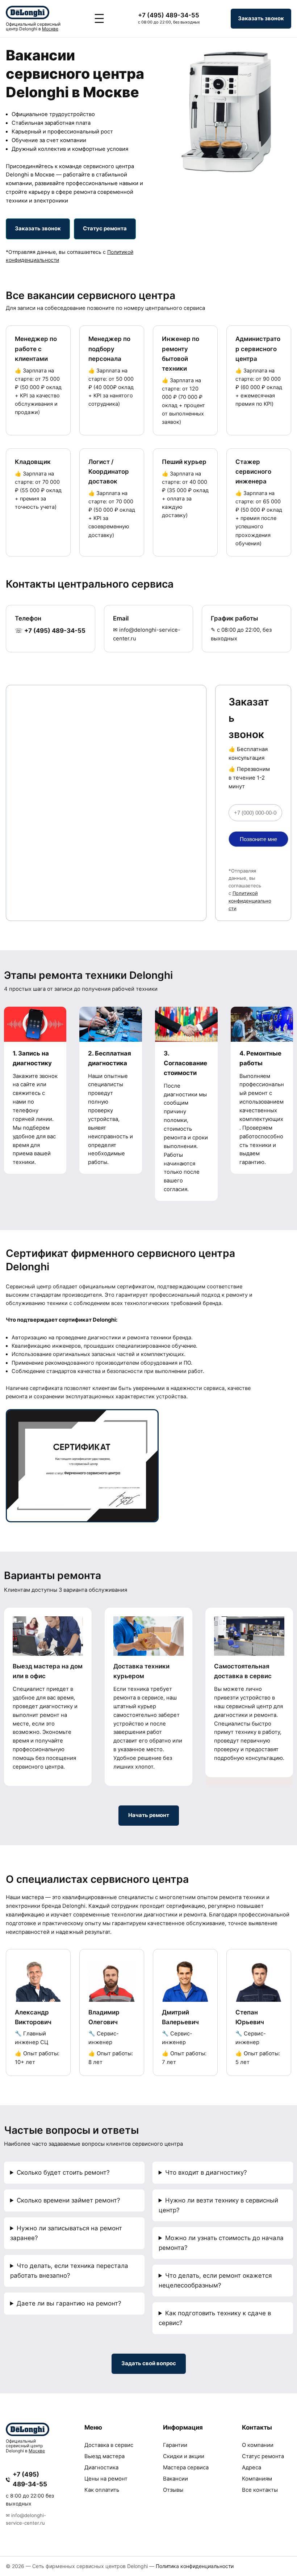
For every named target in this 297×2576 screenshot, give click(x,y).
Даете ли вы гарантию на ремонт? (69, 2303)
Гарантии (175, 2445)
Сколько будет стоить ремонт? (63, 2172)
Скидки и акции (184, 2456)
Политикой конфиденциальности (250, 901)
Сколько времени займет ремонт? (68, 2200)
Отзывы (173, 2490)
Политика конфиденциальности (195, 2566)
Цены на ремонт (106, 2479)
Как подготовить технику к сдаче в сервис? (215, 2318)
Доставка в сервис (109, 2445)
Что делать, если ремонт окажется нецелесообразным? (215, 2280)
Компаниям (257, 2479)
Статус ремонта (263, 2456)
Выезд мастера (104, 2456)
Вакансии (175, 2479)
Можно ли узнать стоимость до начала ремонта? (221, 2243)
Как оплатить (102, 2490)
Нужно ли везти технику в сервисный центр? (218, 2205)
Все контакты (260, 2490)
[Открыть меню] (99, 18)
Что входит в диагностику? (206, 2172)
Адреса (252, 2468)
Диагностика (101, 2468)
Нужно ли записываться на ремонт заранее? (66, 2233)
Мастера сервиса (186, 2468)
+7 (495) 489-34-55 (169, 15)
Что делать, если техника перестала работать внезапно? (69, 2271)
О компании (258, 2445)
